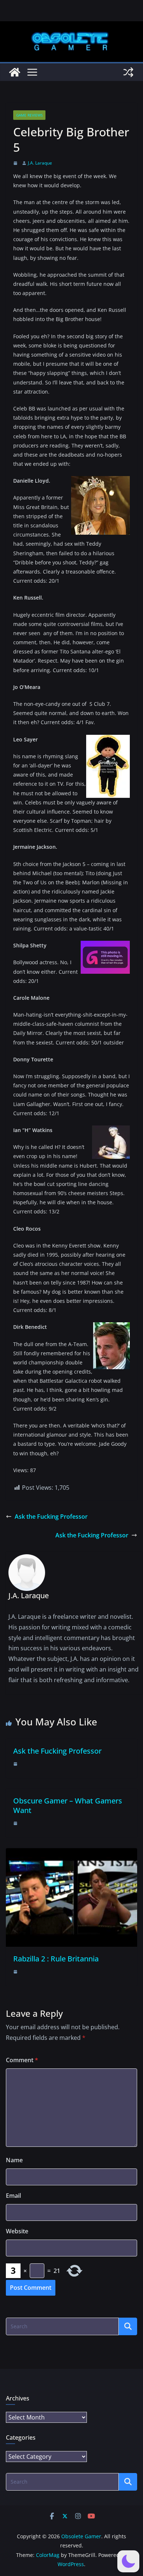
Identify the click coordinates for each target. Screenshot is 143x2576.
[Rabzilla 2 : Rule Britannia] (71, 1853)
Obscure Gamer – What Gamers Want (68, 1805)
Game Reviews (29, 115)
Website (17, 2231)
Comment (22, 2060)
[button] (128, 2561)
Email (13, 2196)
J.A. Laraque (40, 163)
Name (14, 2160)
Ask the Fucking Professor (51, 1517)
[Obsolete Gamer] (15, 72)
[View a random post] (128, 72)
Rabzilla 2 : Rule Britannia (56, 1959)
